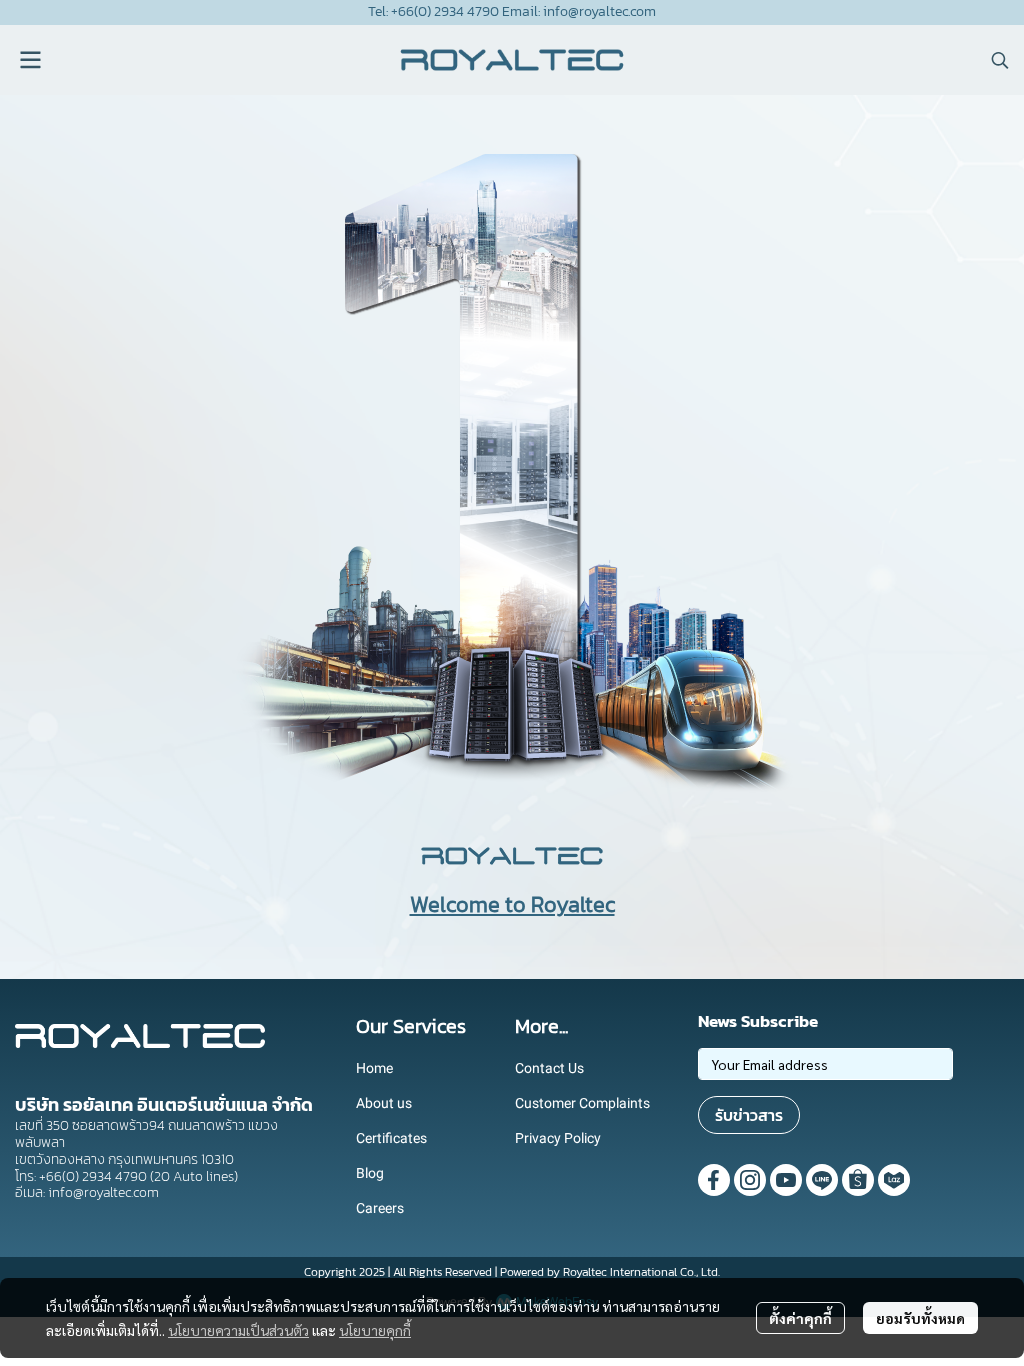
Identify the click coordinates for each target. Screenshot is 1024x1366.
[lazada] (894, 1180)
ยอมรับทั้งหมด (920, 1318)
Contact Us (549, 1068)
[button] (1000, 60)
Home (374, 1068)
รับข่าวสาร (749, 1115)
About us (384, 1103)
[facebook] (714, 1180)
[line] (822, 1180)
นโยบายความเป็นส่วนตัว (238, 1330)
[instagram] (750, 1180)
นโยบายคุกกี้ (375, 1330)
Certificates (391, 1138)
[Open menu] (30, 60)
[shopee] (858, 1180)
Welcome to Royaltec (512, 904)
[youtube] (786, 1180)
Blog (370, 1173)
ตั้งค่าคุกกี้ (800, 1318)
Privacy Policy (558, 1138)
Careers (380, 1208)
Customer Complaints (582, 1103)
